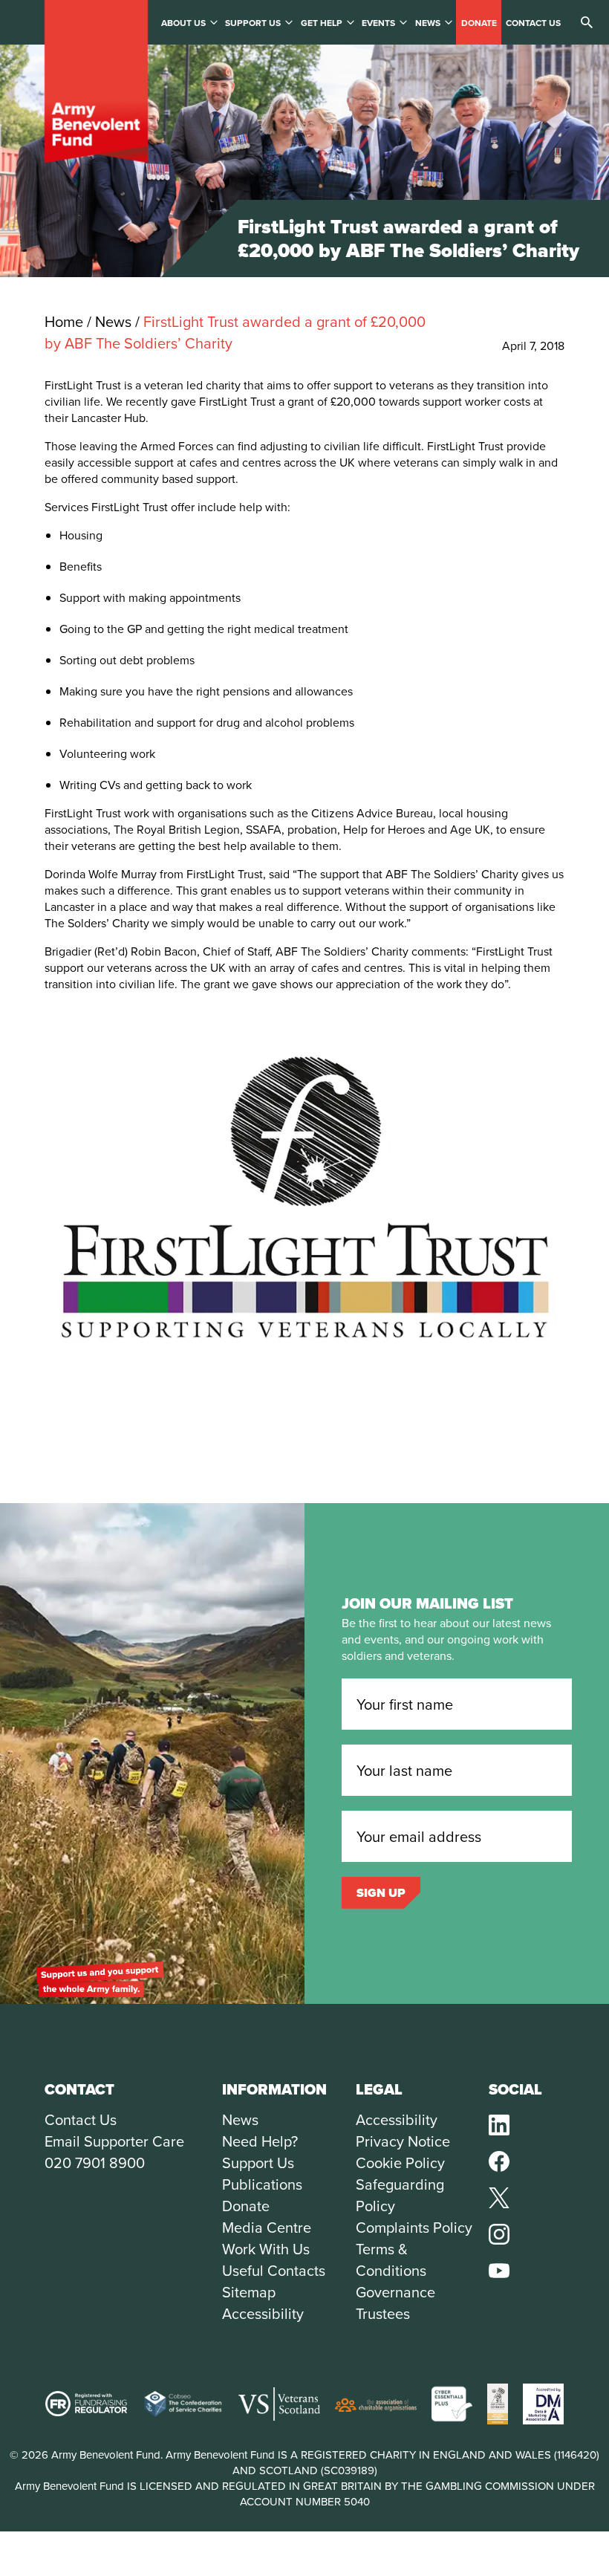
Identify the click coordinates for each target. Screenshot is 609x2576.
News (428, 23)
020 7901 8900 (95, 2163)
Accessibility (263, 2313)
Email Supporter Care (114, 2141)
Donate (479, 23)
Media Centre (267, 2227)
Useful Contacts (274, 2270)
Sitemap (249, 2292)
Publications (262, 2184)
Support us (253, 23)
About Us (183, 23)
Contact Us (81, 2119)
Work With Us (266, 2249)
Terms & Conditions (391, 2259)
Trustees (383, 2313)
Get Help (322, 23)
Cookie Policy (400, 2163)
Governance (395, 2292)
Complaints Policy (414, 2227)
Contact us (533, 23)
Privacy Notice (403, 2141)
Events (378, 23)
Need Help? (260, 2141)
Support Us (258, 2163)
